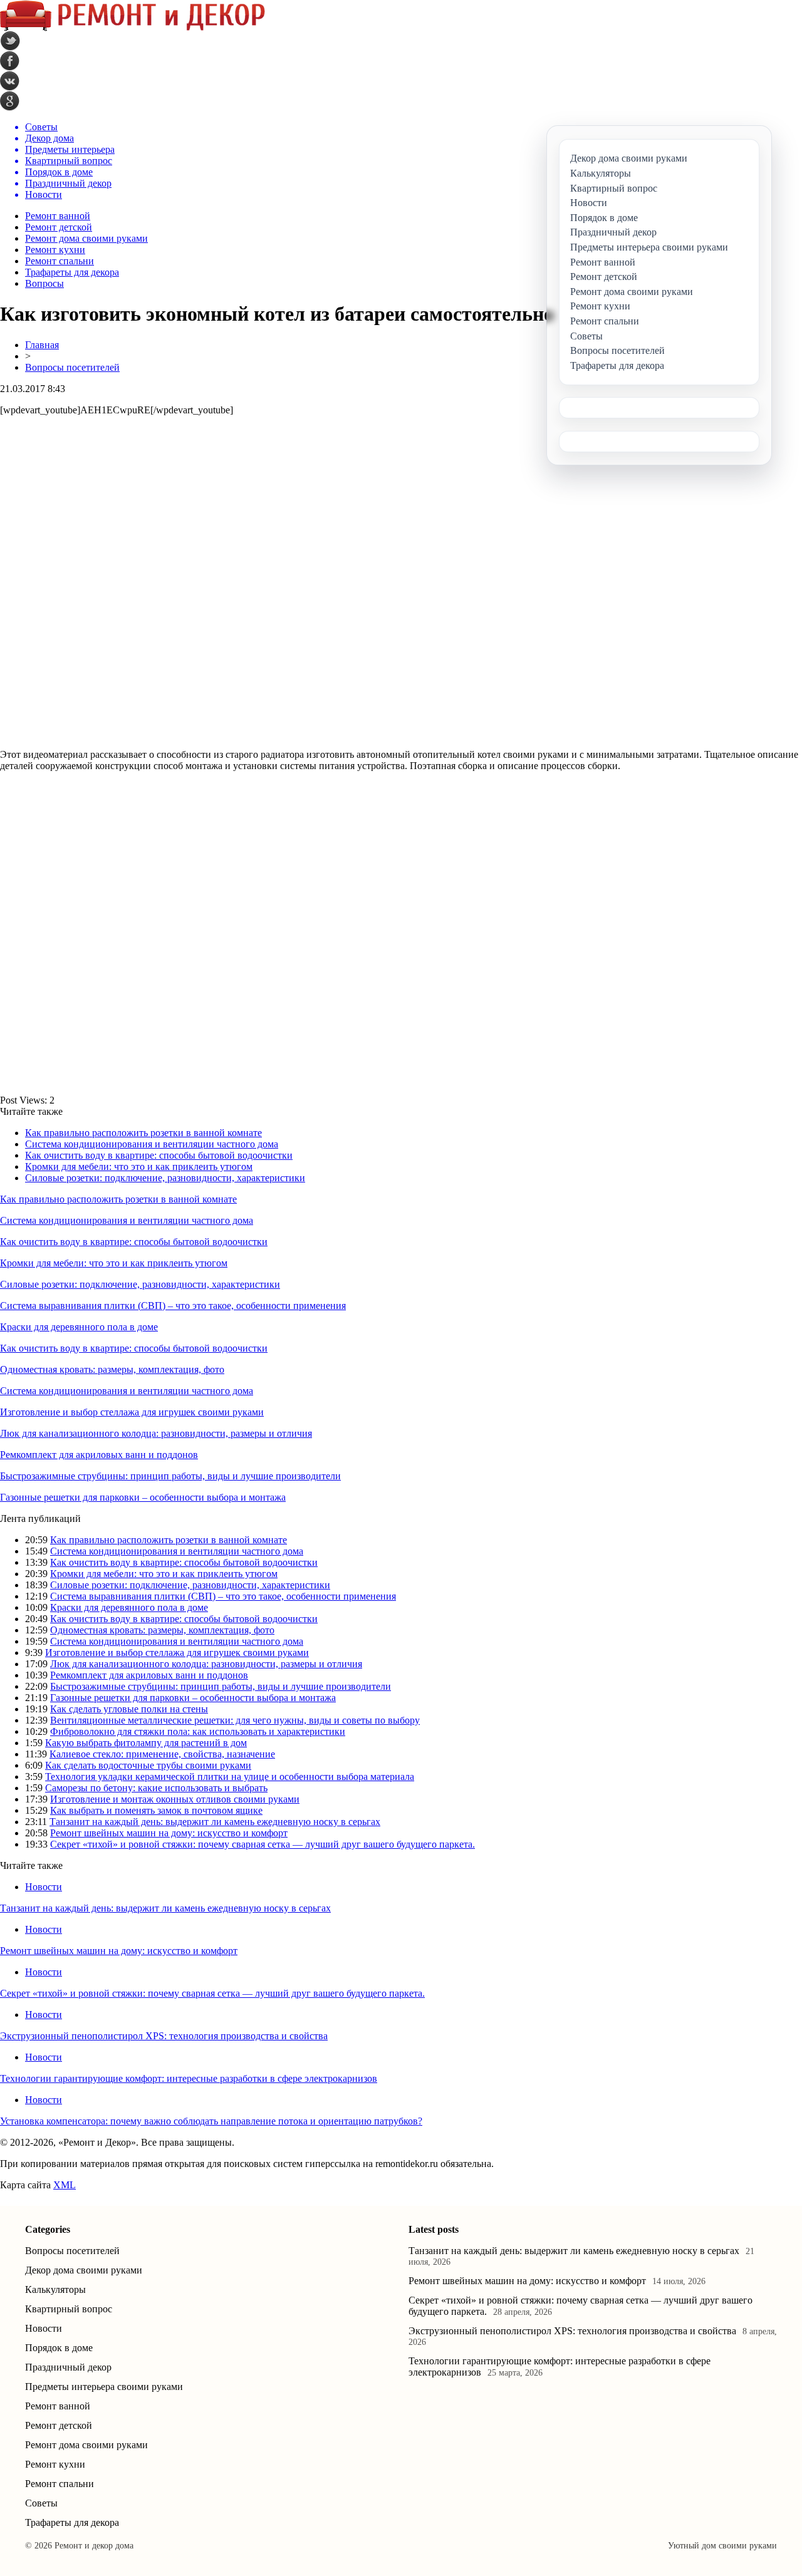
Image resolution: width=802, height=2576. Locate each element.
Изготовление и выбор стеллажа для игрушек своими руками (132, 1412)
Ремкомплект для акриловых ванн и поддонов (99, 1455)
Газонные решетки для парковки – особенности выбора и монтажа (143, 1497)
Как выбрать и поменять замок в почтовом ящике (156, 1810)
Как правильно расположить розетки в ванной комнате (143, 1133)
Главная (42, 345)
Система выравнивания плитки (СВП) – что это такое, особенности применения (173, 1306)
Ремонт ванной (58, 216)
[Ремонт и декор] (133, 28)
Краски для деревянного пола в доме (79, 1327)
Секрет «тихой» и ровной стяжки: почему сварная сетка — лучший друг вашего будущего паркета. (263, 1844)
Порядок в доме (59, 2348)
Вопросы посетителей (72, 367)
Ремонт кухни (55, 250)
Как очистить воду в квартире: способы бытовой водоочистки (159, 1155)
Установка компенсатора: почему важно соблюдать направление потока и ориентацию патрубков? (211, 2121)
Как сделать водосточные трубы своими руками (148, 1765)
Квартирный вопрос (69, 2309)
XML (65, 2185)
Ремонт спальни (60, 261)
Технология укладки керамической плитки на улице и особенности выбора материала (230, 1777)
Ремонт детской (59, 227)
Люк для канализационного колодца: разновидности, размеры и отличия (156, 1433)
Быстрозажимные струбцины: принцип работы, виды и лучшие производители (170, 1476)
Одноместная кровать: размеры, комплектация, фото (112, 1369)
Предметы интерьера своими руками (104, 2387)
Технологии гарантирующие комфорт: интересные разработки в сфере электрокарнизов (189, 2078)
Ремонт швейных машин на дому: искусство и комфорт (169, 1833)
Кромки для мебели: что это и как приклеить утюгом (139, 1166)
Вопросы (44, 283)
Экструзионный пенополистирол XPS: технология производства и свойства (164, 2036)
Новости (44, 1887)
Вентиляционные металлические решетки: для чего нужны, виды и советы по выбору (235, 1720)
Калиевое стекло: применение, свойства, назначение (162, 1754)
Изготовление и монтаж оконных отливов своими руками (175, 1799)
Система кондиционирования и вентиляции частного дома (152, 1144)
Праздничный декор (68, 2367)
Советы (41, 2503)
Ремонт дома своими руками (86, 238)
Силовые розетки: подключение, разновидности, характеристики (165, 1178)
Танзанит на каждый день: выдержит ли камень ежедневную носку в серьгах (215, 1822)
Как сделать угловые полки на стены (129, 1709)
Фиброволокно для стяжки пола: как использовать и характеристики (198, 1731)
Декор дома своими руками (84, 2270)
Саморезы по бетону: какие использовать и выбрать (156, 1788)
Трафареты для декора (72, 272)
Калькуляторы (55, 2289)
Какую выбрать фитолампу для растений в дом (146, 1743)
